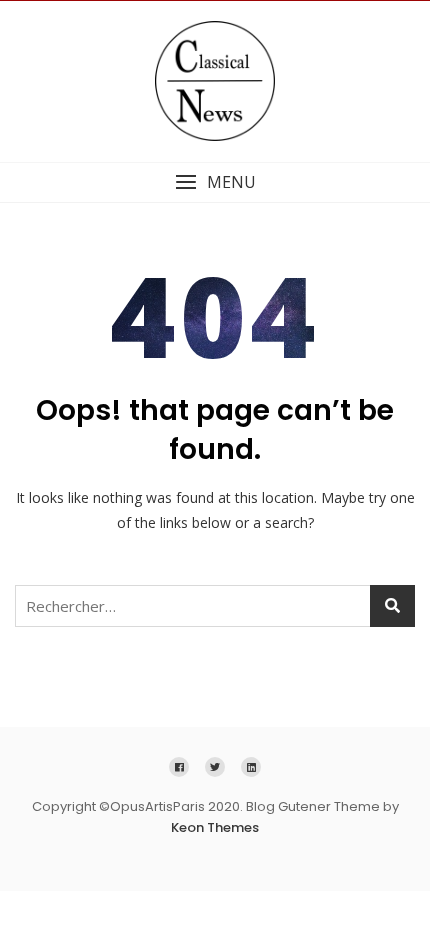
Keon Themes (215, 827)
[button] (215, 182)
